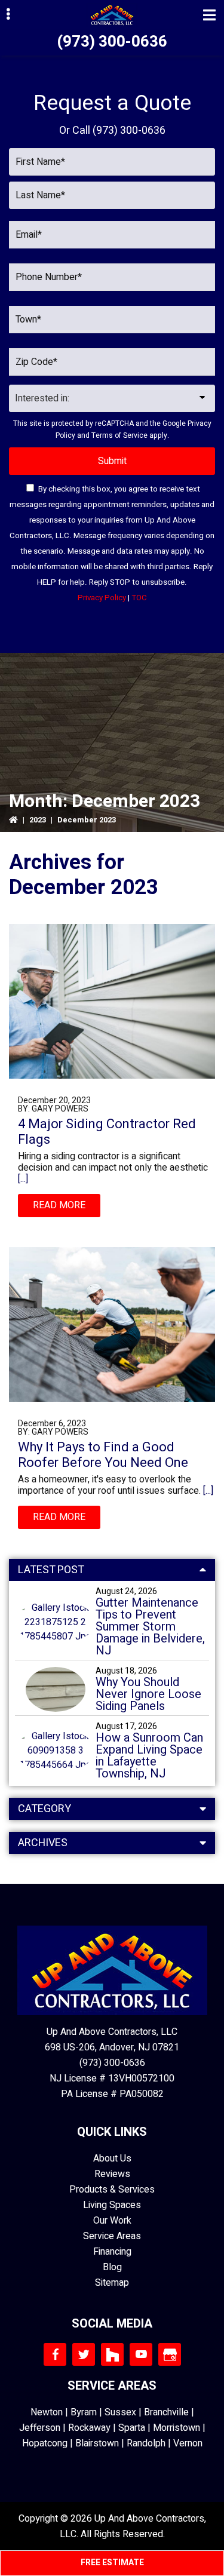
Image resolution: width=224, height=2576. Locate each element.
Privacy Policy (102, 598)
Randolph (146, 2443)
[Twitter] (84, 2354)
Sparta (132, 2428)
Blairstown (97, 2443)
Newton (47, 2412)
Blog (112, 2267)
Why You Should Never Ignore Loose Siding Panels (148, 1694)
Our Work (112, 2221)
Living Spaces (112, 2205)
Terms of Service (119, 435)
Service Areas (112, 2236)
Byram (84, 2412)
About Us (112, 2159)
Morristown (177, 2428)
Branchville (166, 2412)
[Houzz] (112, 2354)
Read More (59, 1205)
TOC (139, 598)
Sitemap (112, 2283)
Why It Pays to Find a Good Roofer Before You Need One (103, 1455)
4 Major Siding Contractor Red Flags (107, 1132)
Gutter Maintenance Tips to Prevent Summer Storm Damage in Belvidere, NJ (150, 1627)
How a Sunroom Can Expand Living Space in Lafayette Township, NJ (149, 1756)
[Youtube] (141, 2354)
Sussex (120, 2412)
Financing (112, 2252)
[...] (23, 1179)
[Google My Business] (170, 2354)
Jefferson (40, 2428)
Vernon (188, 2443)
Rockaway (89, 2428)
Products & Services (112, 2190)
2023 (38, 820)
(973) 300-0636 (112, 42)
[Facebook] (55, 2354)
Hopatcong (45, 2443)
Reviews (112, 2174)
